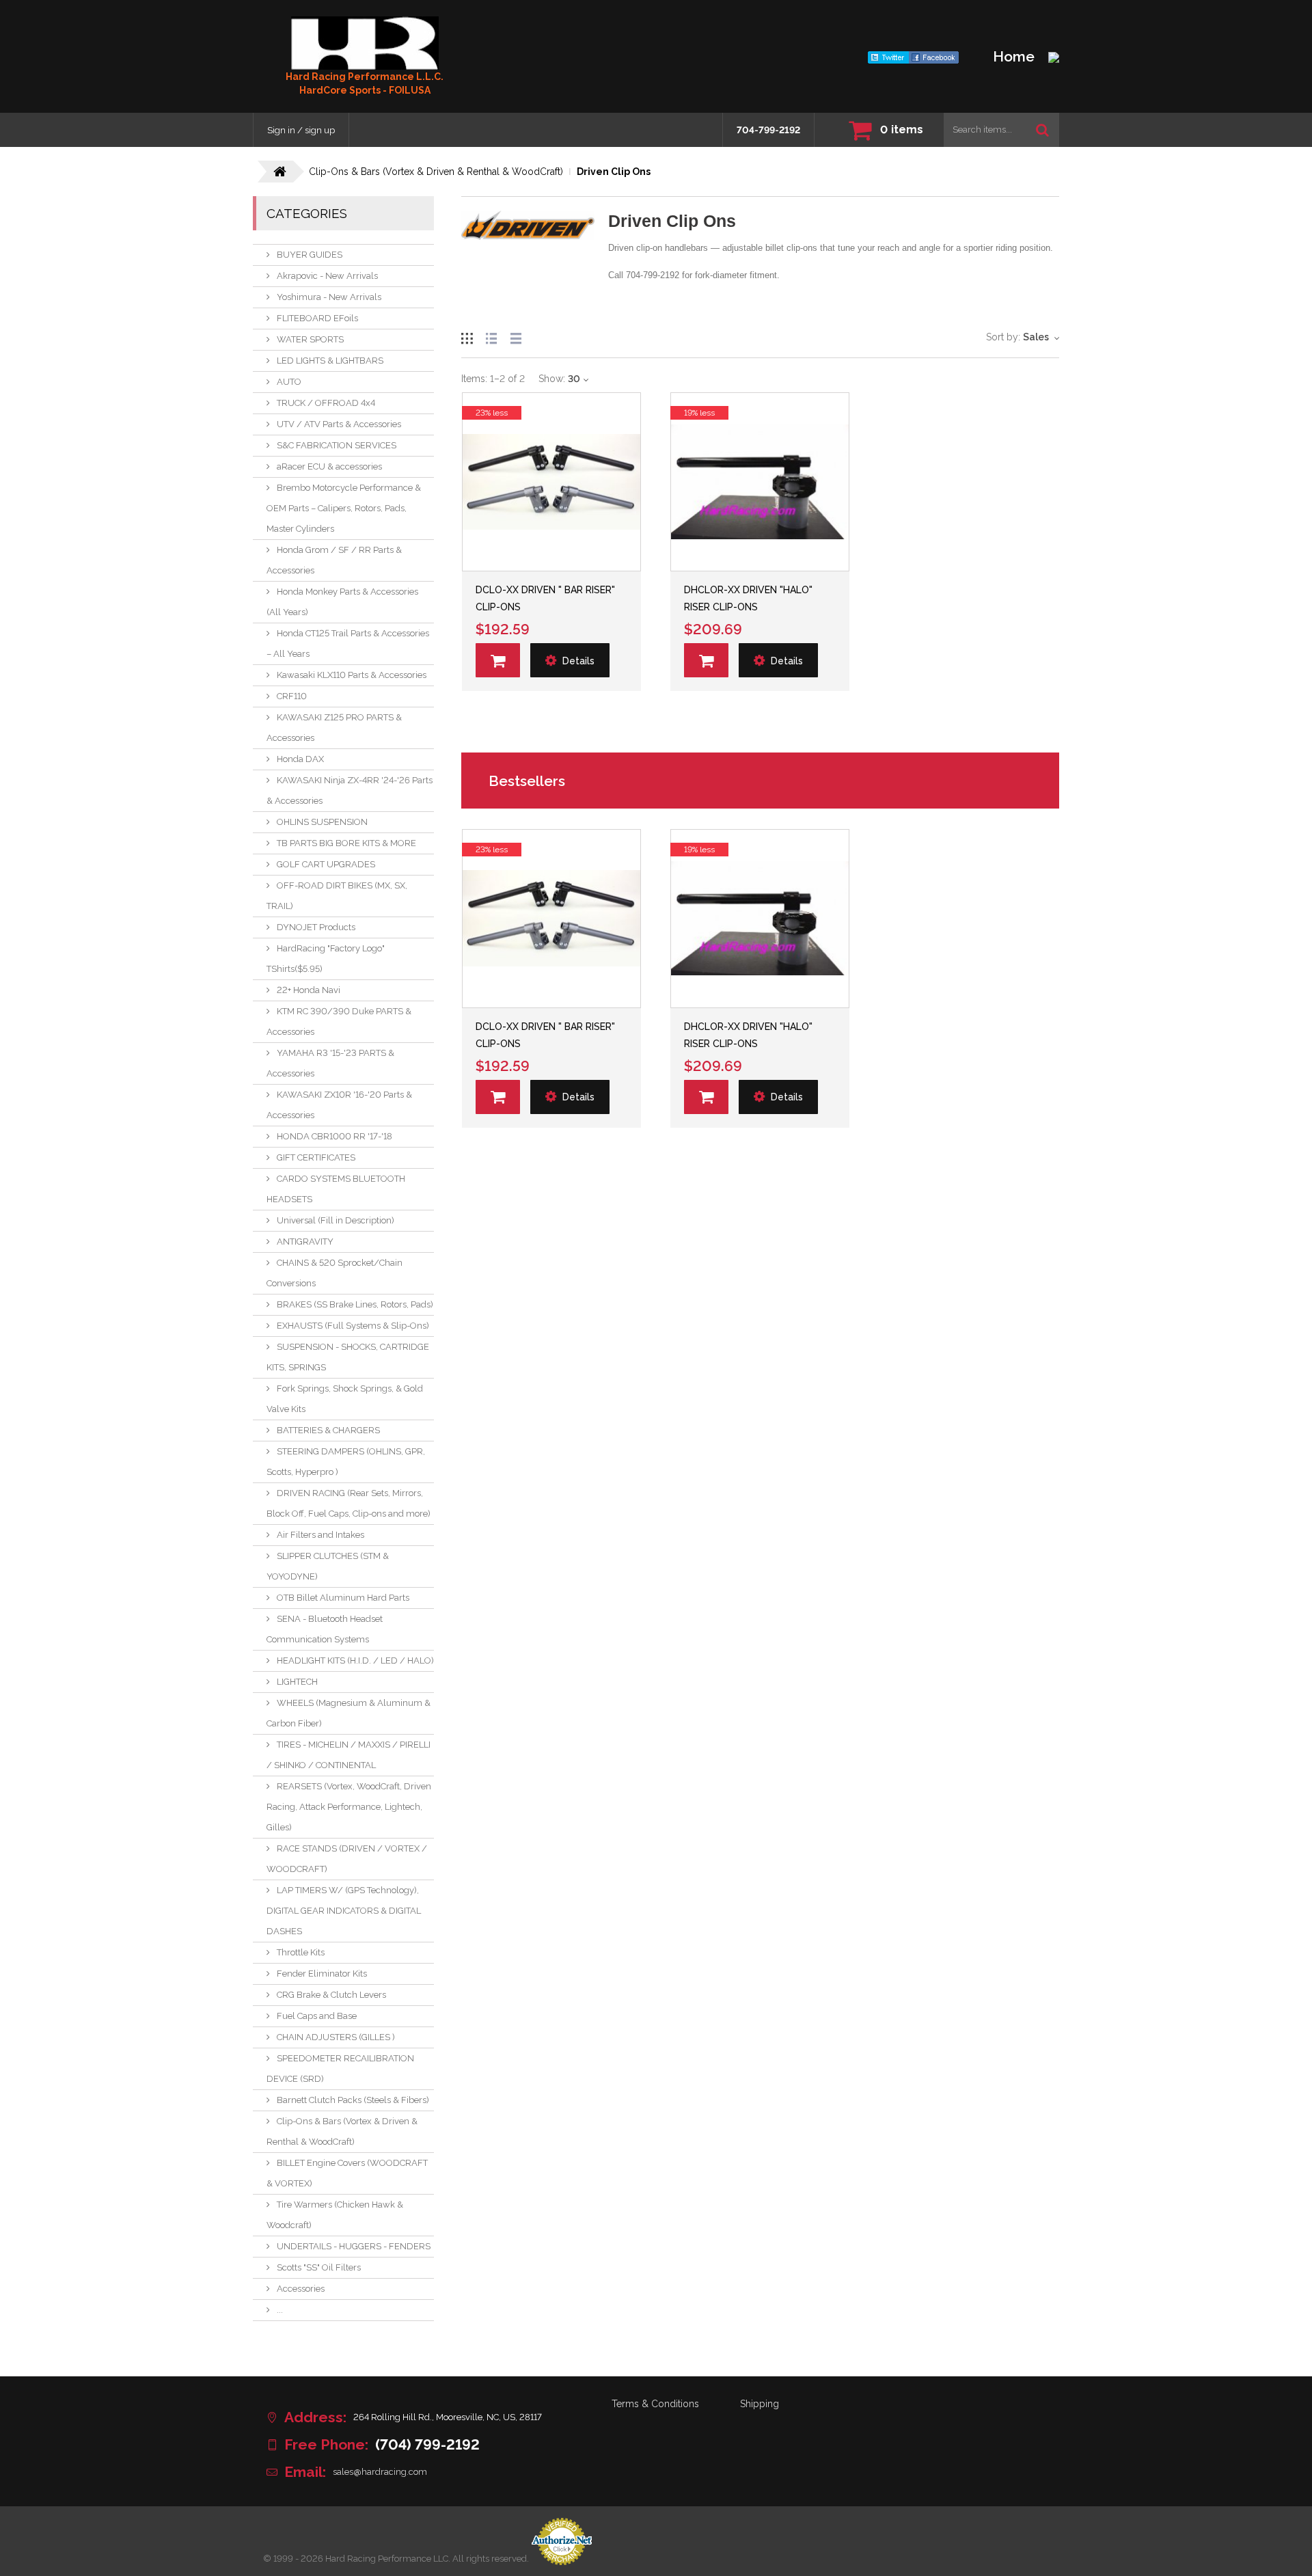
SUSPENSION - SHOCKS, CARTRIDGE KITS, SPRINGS (348, 1357)
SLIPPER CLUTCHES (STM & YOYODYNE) (328, 1566)
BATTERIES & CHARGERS (328, 1430)
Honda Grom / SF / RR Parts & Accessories (334, 560)
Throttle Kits (301, 1952)
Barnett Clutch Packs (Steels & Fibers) (353, 2100)
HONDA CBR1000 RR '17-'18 (334, 1136)
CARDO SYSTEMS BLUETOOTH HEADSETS (336, 1189)
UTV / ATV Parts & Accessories (339, 424)
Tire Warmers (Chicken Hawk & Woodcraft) (335, 2215)
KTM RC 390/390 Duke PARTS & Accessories (339, 1021)
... (280, 2310)
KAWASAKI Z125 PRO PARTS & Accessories (334, 728)
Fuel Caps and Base (317, 2016)
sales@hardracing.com (380, 2472)
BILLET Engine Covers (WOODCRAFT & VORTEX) (347, 2173)
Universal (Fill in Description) (336, 1220)
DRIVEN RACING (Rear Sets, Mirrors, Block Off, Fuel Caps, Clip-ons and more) (348, 1503)
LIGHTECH (297, 1682)
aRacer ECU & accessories (329, 466)
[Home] (365, 43)
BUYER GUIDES (310, 255)
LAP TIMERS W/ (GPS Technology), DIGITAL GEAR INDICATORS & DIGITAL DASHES (344, 1911)
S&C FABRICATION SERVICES (337, 445)
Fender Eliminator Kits (322, 1974)
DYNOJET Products (316, 927)
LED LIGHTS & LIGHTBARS (330, 361)
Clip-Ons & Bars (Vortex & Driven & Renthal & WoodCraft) (342, 2131)
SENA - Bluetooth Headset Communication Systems (325, 1629)
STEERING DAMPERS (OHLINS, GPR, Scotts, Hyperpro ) (346, 1462)
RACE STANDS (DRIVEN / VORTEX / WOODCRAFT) (347, 1859)
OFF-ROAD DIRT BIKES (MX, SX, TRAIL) (337, 896)
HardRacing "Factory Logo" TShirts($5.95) (326, 959)
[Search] (1042, 130)
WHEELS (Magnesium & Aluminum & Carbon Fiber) (348, 1713)
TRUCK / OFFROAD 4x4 (326, 403)
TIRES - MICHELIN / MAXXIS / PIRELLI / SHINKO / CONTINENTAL (348, 1755)
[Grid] (467, 337)
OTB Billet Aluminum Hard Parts (343, 1598)
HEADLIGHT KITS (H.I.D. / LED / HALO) (355, 1660)
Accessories (301, 2289)
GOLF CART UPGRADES (326, 864)
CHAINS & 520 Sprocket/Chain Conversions (334, 1273)
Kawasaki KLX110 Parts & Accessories (352, 675)
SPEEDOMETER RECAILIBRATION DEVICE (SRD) (340, 2069)
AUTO (289, 382)
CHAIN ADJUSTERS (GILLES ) (336, 2037)
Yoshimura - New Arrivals (329, 297)
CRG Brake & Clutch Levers (331, 1995)
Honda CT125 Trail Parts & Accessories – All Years (348, 643)
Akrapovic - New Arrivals (327, 276)
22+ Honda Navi (309, 990)
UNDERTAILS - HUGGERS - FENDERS (354, 2246)
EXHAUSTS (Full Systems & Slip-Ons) (353, 1326)
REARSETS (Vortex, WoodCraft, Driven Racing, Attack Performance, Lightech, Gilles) (349, 1807)
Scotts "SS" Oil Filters (319, 2267)
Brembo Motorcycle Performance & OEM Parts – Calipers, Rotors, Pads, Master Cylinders (344, 508)
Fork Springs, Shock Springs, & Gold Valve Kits (345, 1399)
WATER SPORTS (310, 339)
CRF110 (292, 696)
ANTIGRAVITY (305, 1242)
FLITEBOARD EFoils (317, 318)
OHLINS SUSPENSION (322, 822)
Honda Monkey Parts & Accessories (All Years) (342, 602)
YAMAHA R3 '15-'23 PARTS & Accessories (330, 1063)
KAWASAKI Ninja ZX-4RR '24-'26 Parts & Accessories (350, 790)
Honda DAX (300, 759)
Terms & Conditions (655, 2404)
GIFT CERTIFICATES (316, 1157)
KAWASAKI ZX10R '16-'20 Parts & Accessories (339, 1105)
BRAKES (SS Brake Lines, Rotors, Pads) (355, 1304)
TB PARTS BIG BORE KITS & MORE (346, 843)
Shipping (760, 2404)
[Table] (516, 337)
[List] (491, 337)
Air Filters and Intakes (320, 1535)
